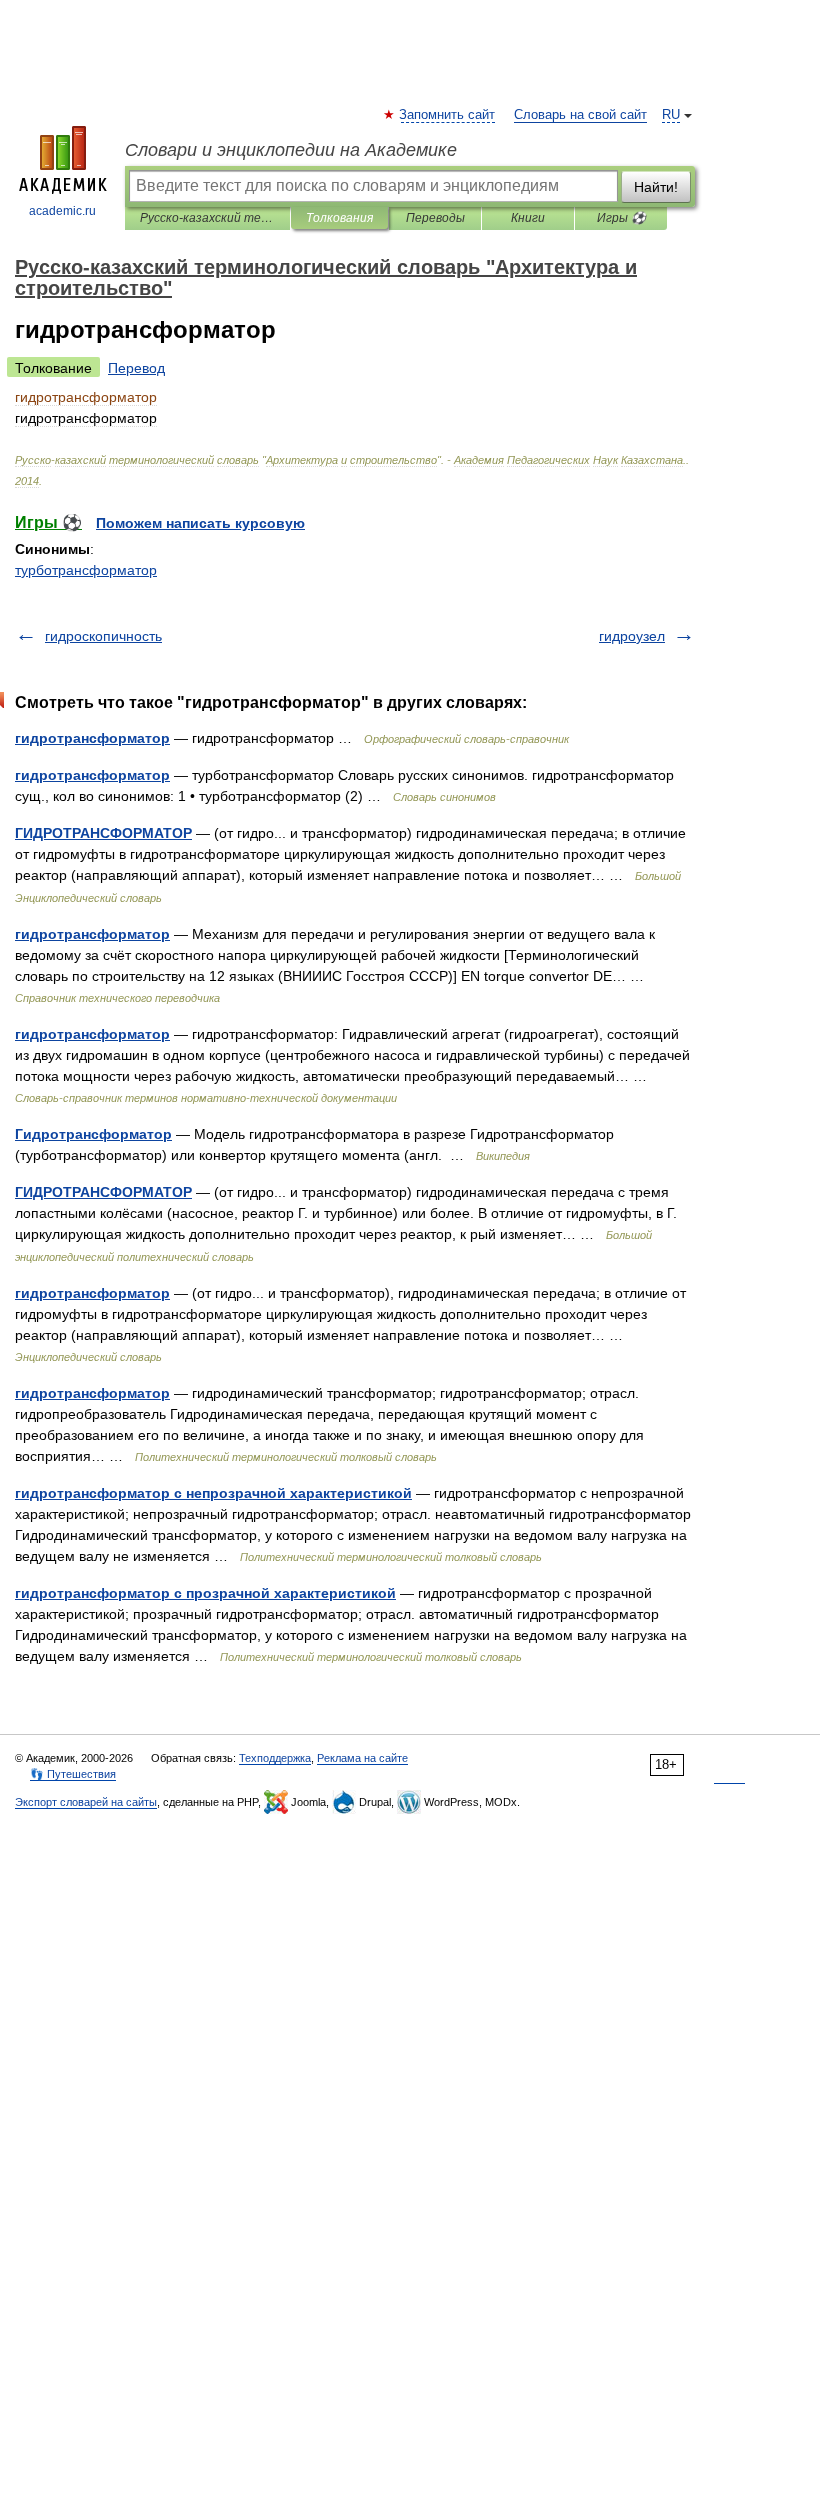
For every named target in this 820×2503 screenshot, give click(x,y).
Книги (528, 218)
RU (671, 115)
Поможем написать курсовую (200, 523)
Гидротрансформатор (93, 1134)
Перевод (136, 368)
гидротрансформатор (92, 738)
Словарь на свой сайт (580, 115)
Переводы (435, 218)
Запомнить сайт (448, 115)
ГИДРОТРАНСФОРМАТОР (103, 833)
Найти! (656, 187)
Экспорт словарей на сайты (86, 1802)
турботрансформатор (86, 570)
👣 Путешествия (73, 1774)
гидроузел (632, 636)
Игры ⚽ (621, 218)
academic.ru (62, 211)
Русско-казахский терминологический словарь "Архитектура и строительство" (207, 218)
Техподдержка (275, 1758)
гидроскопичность (103, 636)
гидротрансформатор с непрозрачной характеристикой (213, 1493)
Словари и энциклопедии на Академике (291, 150)
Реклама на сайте (362, 1758)
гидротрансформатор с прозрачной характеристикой (205, 1593)
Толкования (339, 218)
